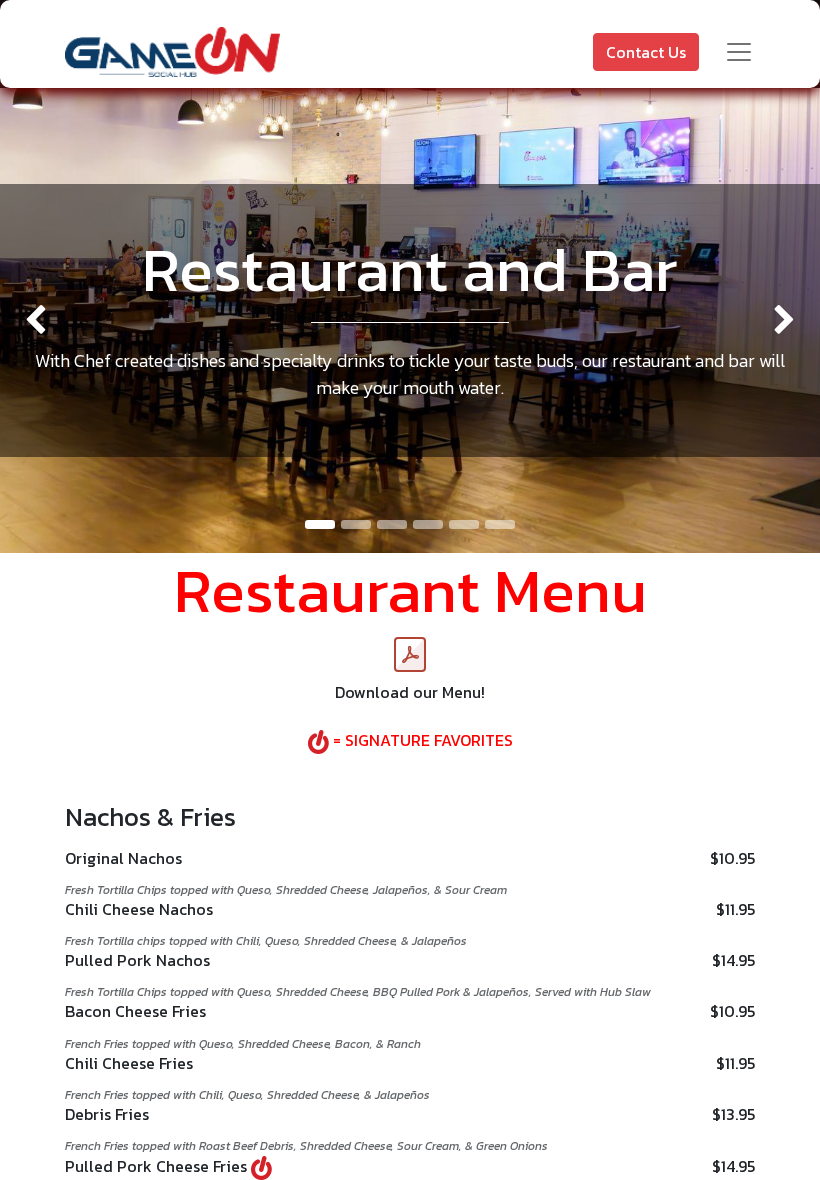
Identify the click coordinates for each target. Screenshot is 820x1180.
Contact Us (646, 52)
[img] (33, 320)
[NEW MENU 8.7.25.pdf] (410, 655)
